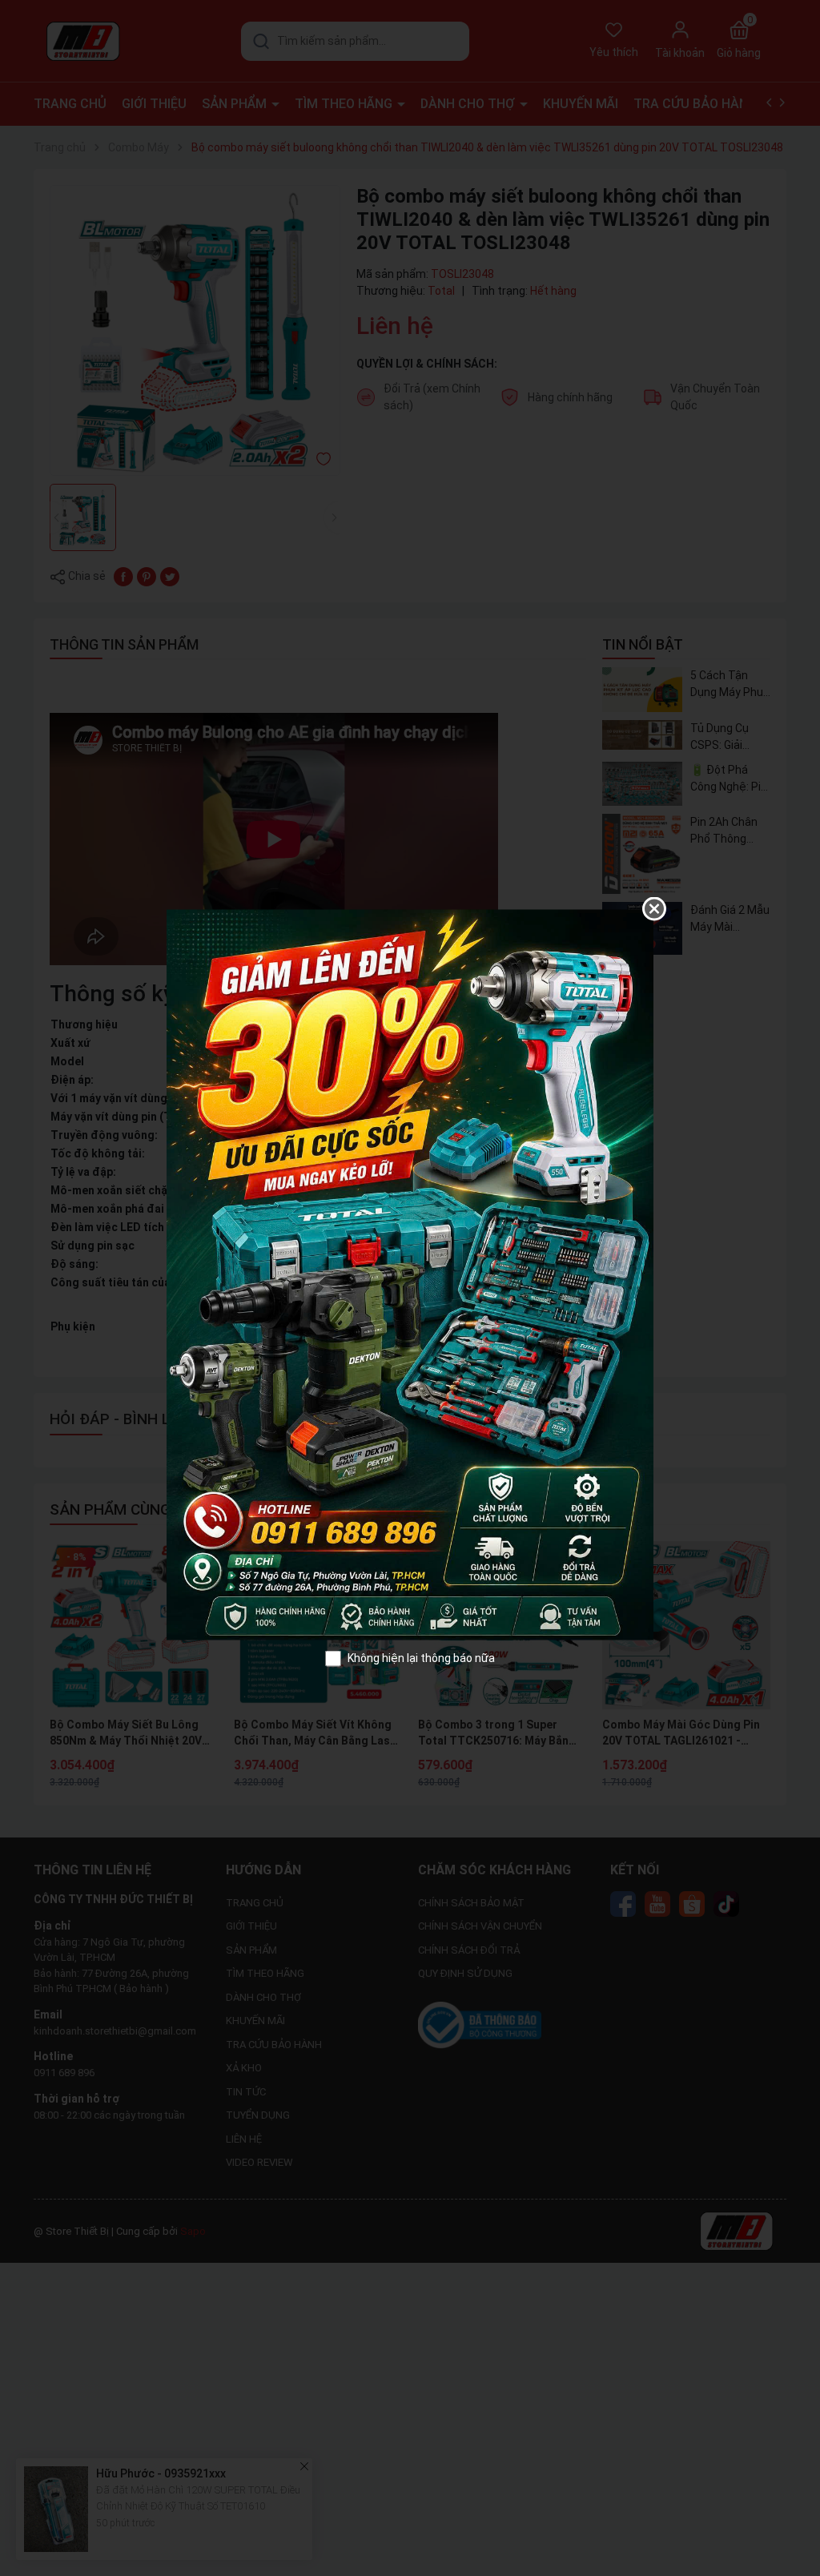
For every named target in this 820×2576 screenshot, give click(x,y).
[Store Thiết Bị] (410, 1274)
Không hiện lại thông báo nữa (421, 1658)
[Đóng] (654, 909)
